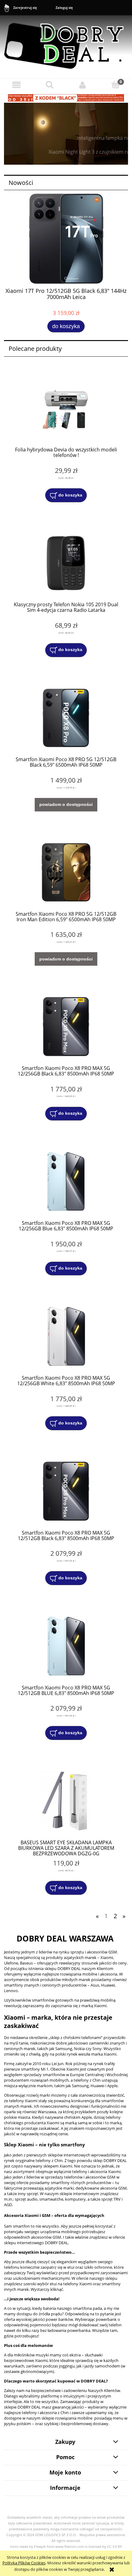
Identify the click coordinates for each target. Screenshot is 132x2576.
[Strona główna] (66, 43)
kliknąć (57, 2289)
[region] (66, 134)
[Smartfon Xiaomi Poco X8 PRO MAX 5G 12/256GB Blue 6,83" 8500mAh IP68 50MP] (66, 1181)
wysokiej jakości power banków (45, 2319)
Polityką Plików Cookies (24, 2563)
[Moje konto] (83, 85)
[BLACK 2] (66, 97)
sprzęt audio (26, 2199)
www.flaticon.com (70, 2547)
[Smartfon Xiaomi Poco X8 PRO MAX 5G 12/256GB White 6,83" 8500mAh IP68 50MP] (66, 1336)
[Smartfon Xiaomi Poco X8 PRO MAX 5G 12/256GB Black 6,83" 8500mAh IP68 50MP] (66, 1027)
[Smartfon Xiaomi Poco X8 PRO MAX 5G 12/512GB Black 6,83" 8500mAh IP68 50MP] (66, 1491)
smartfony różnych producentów (81, 2183)
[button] (17, 85)
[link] (66, 134)
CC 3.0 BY (115, 2547)
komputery (75, 2199)
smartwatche (51, 2199)
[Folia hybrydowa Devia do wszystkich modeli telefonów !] (66, 408)
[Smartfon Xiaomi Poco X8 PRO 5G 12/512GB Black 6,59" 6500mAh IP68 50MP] (66, 718)
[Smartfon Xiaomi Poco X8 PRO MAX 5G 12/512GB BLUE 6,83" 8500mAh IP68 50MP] (66, 1646)
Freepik (40, 2547)
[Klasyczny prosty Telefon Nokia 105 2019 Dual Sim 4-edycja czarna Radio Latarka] (66, 563)
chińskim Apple (78, 2117)
